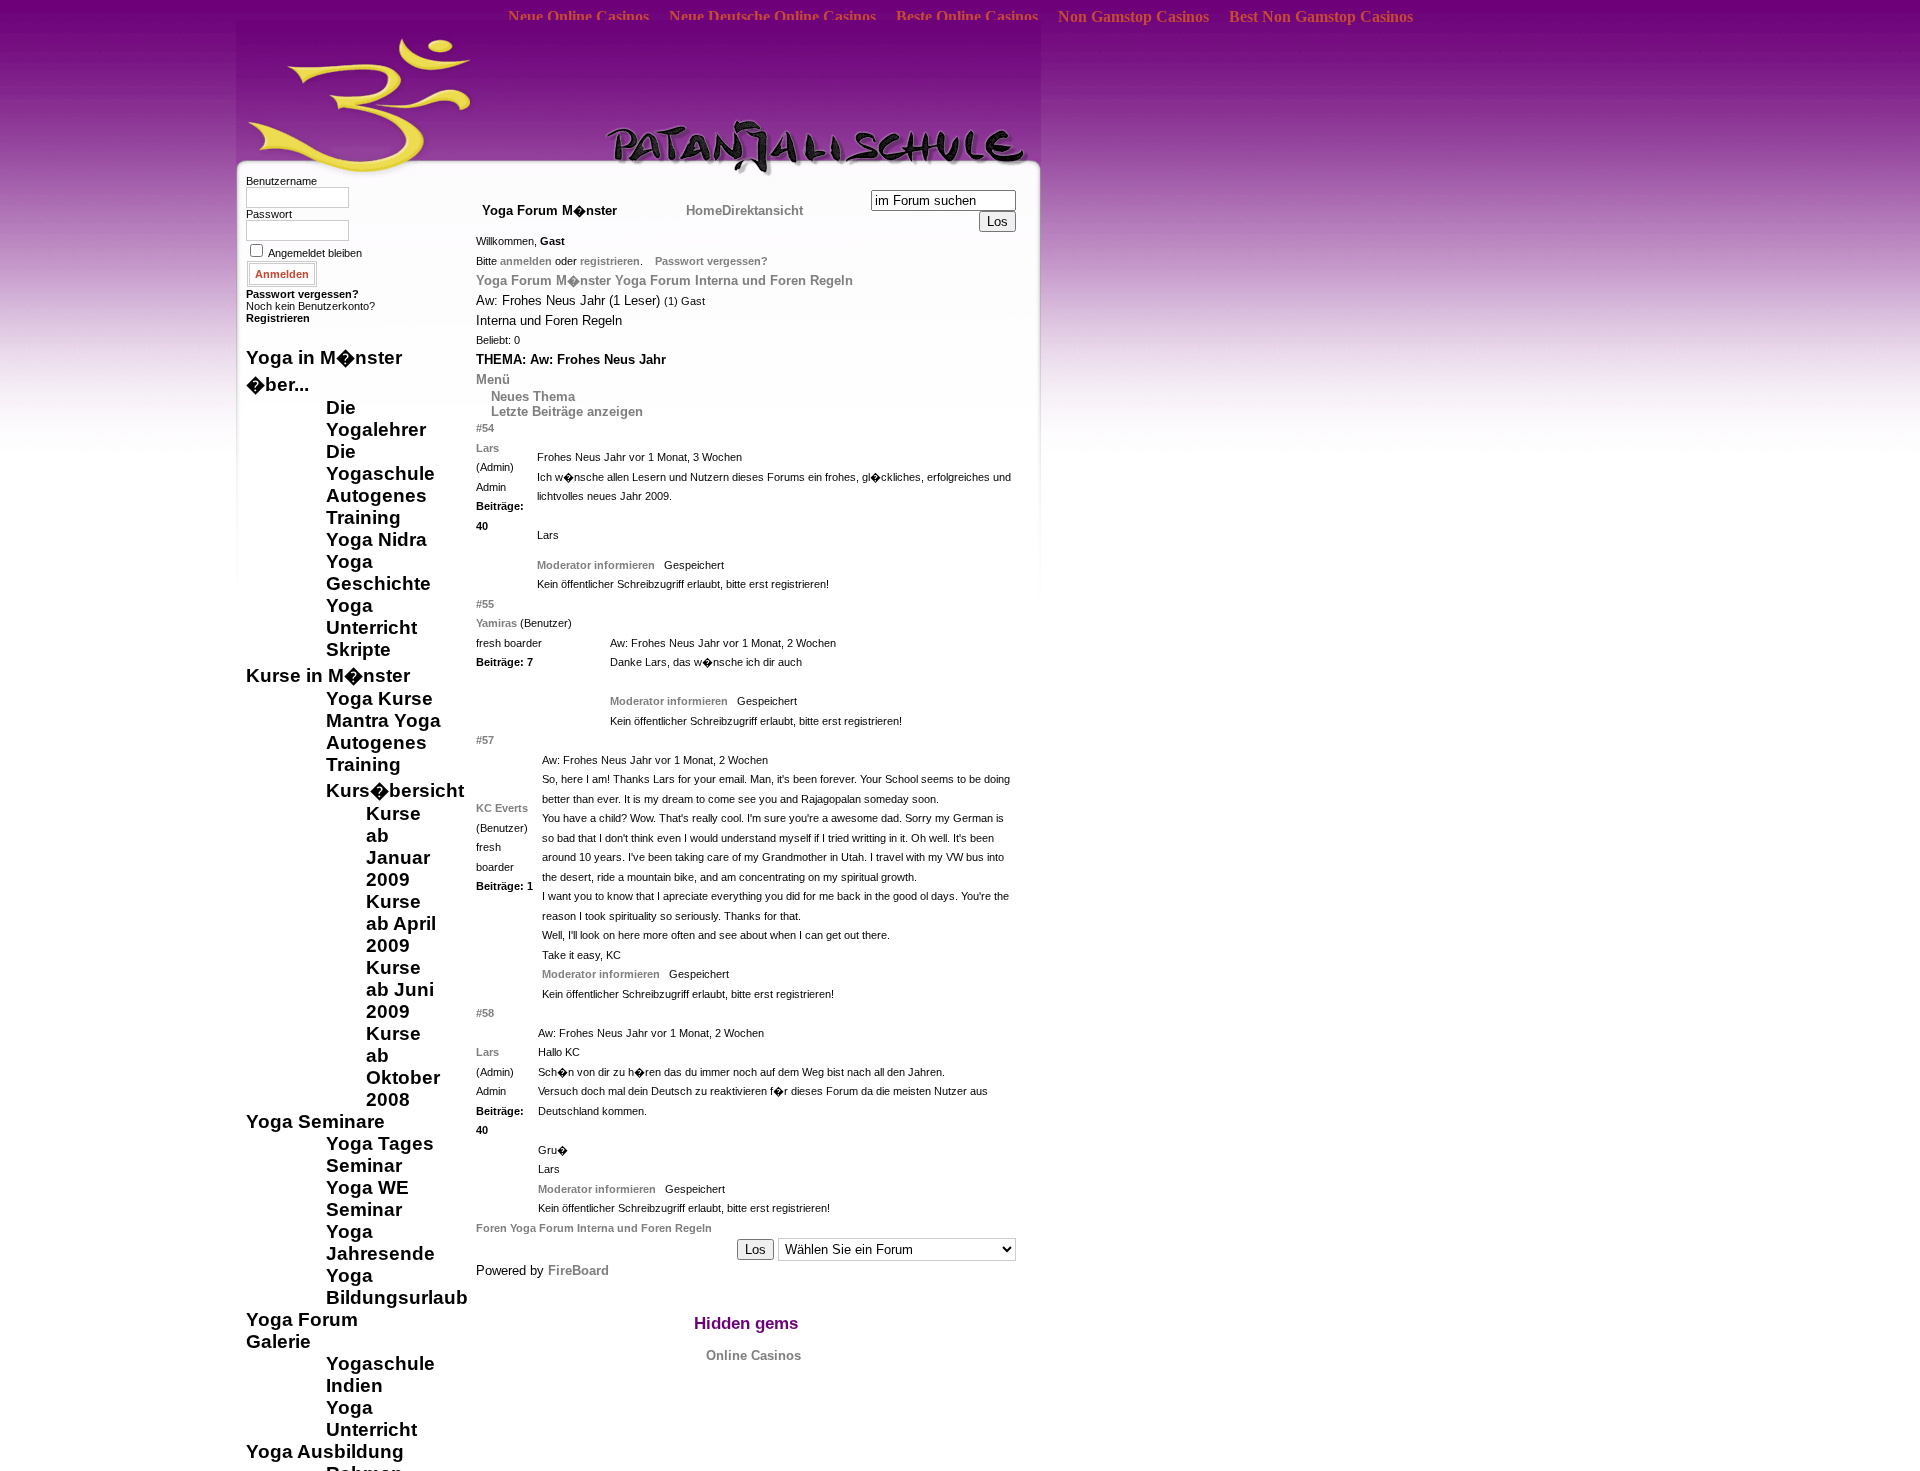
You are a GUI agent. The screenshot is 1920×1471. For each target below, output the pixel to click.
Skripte (358, 649)
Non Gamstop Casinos (1133, 16)
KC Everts (502, 808)
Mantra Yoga (383, 720)
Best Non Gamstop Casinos (1321, 16)
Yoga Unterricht (371, 616)
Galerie (278, 1341)
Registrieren (278, 318)
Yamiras (496, 623)
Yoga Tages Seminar (380, 1154)
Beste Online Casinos (967, 16)
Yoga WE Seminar (367, 1198)
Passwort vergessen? (302, 294)
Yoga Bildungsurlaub (397, 1286)
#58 (485, 1013)
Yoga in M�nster (324, 357)
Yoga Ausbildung (325, 1451)
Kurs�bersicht (395, 790)
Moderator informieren (596, 565)
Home (704, 210)
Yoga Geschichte (378, 572)
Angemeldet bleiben (315, 253)
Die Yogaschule (380, 462)
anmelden (526, 261)
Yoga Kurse (379, 698)
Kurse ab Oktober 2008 (403, 1066)
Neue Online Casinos (578, 16)
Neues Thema (533, 396)
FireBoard (578, 1270)
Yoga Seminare (315, 1121)
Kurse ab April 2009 (401, 923)
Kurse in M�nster (328, 675)
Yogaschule (380, 1363)
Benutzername (281, 181)
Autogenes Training (376, 506)
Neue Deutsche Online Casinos (772, 16)
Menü (493, 379)
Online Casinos (753, 1355)
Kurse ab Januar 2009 (398, 846)
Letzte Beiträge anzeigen (567, 411)
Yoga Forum (302, 1319)
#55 (485, 604)
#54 (485, 428)
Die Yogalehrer (376, 418)
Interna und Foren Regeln (774, 280)
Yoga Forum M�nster (543, 280)
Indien (354, 1385)
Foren (493, 1228)
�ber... (277, 384)
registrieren (610, 261)
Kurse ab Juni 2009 (400, 989)
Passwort (269, 214)
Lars (487, 448)
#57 (485, 740)
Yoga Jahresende (380, 1242)
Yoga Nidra (376, 539)
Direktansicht (762, 210)
